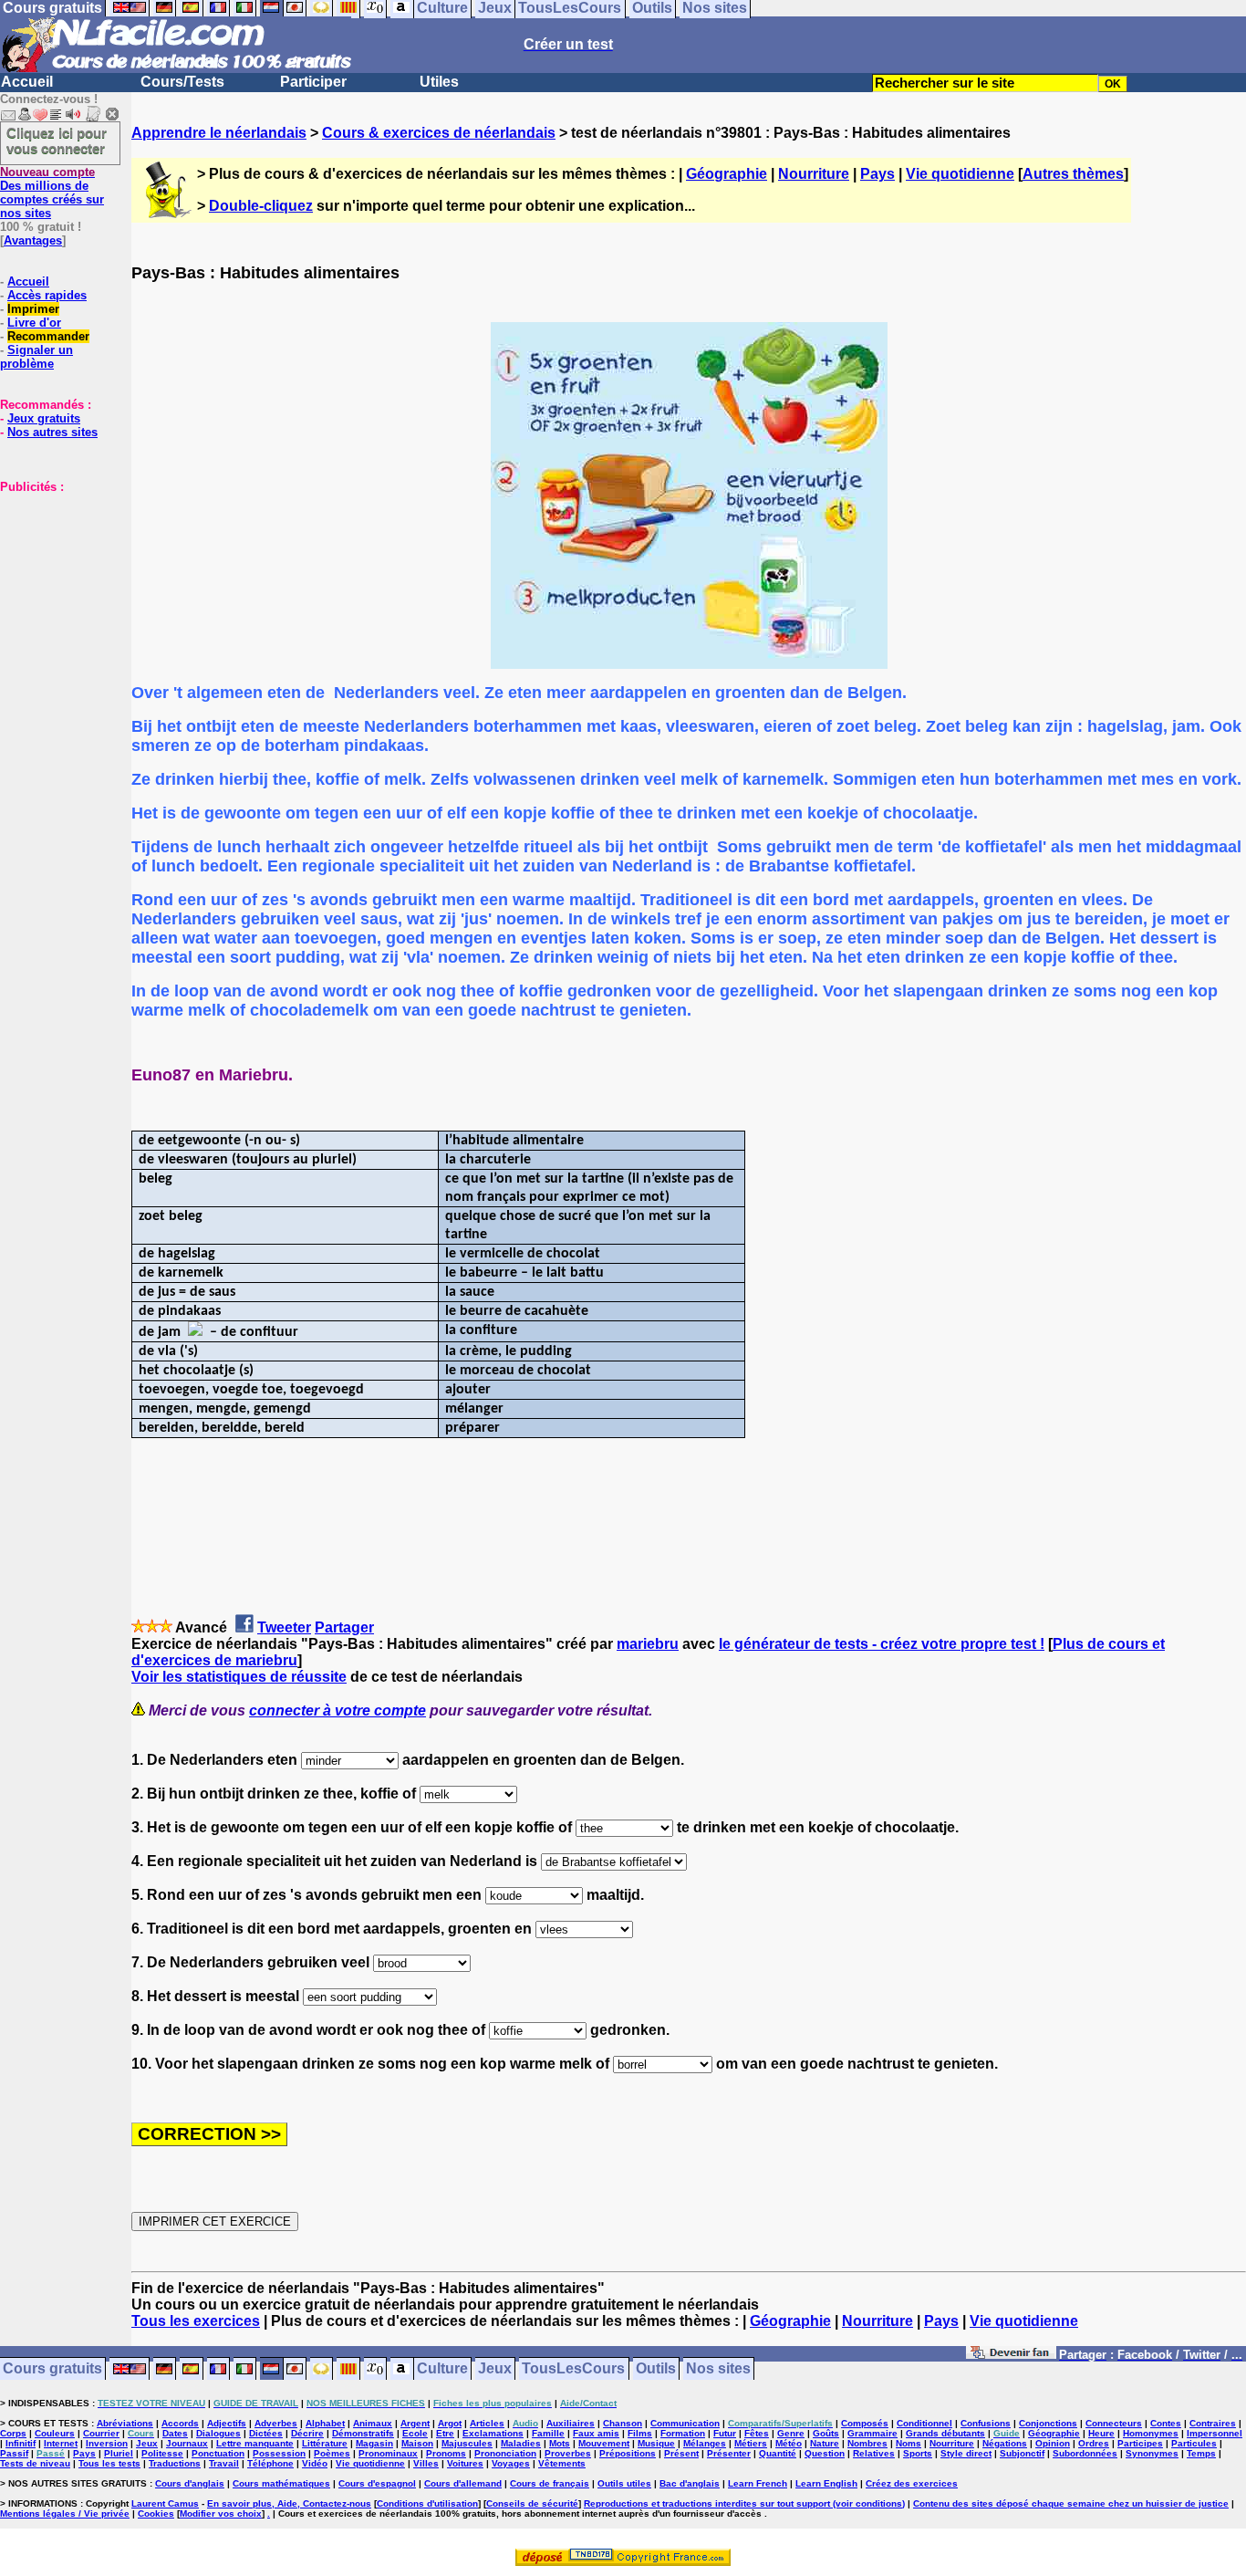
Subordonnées (1085, 2453)
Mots (560, 2443)
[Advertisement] (55, 585)
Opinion (1053, 2443)
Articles (487, 2423)
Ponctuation (218, 2453)
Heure (1101, 2433)
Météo (789, 2443)
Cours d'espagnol (377, 2483)
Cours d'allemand (463, 2483)
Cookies (156, 2513)
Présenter (729, 2453)
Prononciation (505, 2453)
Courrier (101, 2433)
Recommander (48, 336)
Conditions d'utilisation (427, 2503)
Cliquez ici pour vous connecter (57, 141)
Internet (61, 2443)
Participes (1140, 2443)
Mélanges (705, 2443)
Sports (918, 2453)
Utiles (439, 82)
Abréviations (125, 2423)
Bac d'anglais (690, 2483)
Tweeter (284, 1627)
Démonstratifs (363, 2433)
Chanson (623, 2423)
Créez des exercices (912, 2483)
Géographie (727, 174)
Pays (877, 174)
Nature (825, 2443)
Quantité (778, 2453)
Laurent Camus (165, 2503)
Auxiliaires (571, 2423)
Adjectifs (227, 2423)
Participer (313, 82)
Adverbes (276, 2423)
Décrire (307, 2433)
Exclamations (493, 2433)
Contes (1166, 2423)
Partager (344, 1627)
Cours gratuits (52, 2369)
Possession (279, 2453)
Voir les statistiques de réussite (239, 1677)
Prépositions (628, 2453)
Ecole (415, 2433)
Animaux (373, 2423)
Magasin (374, 2443)
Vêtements (562, 2463)
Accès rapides (47, 295)
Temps (1201, 2453)
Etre (445, 2433)
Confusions (986, 2423)
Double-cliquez (261, 206)
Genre (791, 2433)
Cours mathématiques (281, 2483)
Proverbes (568, 2453)
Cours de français (550, 2483)
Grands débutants (945, 2433)
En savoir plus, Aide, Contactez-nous (289, 2503)
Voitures (465, 2463)
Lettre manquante (255, 2443)
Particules (1194, 2443)
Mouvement (604, 2443)
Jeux (495, 2369)
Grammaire (872, 2433)
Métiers (751, 2443)
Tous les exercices (196, 2321)
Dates (175, 2433)
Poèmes (332, 2453)
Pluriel (119, 2453)
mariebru (648, 1644)
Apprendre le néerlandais (219, 133)
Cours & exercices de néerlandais (439, 133)
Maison (417, 2443)
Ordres (1094, 2443)
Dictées (266, 2433)
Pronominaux (388, 2453)
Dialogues (218, 2433)
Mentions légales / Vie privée (65, 2513)
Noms (909, 2443)
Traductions (175, 2463)
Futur (725, 2433)
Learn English (826, 2483)
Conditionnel (924, 2423)
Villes (426, 2463)
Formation (683, 2433)
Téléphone (270, 2463)
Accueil (27, 82)
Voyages (511, 2463)
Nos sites (718, 2369)
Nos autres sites (52, 432)
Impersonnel (1215, 2433)
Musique (656, 2443)
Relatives (874, 2453)
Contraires (1213, 2423)
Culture (442, 2369)
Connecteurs (1114, 2423)
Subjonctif (1022, 2453)
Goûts (826, 2433)
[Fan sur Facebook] (1011, 2356)
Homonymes (1151, 2433)
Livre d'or (34, 323)
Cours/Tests (182, 82)
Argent (415, 2423)
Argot (450, 2423)
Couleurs (55, 2433)
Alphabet (325, 2423)
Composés (865, 2423)
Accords (180, 2423)
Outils (656, 2369)
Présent (681, 2453)
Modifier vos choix (221, 2513)
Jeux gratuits (44, 418)
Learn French (758, 2483)
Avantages (33, 240)
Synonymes (1152, 2453)
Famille (548, 2433)
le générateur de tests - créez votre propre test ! (882, 1644)
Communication (685, 2423)
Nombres (867, 2443)
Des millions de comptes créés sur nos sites (52, 193)
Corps (13, 2433)
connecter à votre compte (337, 1710)
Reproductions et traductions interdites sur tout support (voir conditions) (744, 2503)
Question (825, 2453)
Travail (224, 2463)
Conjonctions (1048, 2423)
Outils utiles (624, 2483)
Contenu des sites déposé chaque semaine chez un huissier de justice (1071, 2503)
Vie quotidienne (960, 174)
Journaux (187, 2443)
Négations (1005, 2443)
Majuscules (467, 2443)
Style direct (966, 2453)
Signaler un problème (36, 357)
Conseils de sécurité (532, 2503)
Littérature (325, 2443)
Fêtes (757, 2433)
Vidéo (315, 2463)
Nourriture (814, 174)
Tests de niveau (35, 2463)
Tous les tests (109, 2463)
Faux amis (596, 2433)
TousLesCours (573, 2369)
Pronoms (446, 2453)
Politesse (162, 2453)
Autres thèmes (1073, 174)
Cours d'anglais (190, 2483)
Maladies (521, 2443)
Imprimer (33, 309)
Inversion (107, 2443)
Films (640, 2433)
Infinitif (21, 2443)
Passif (14, 2453)
